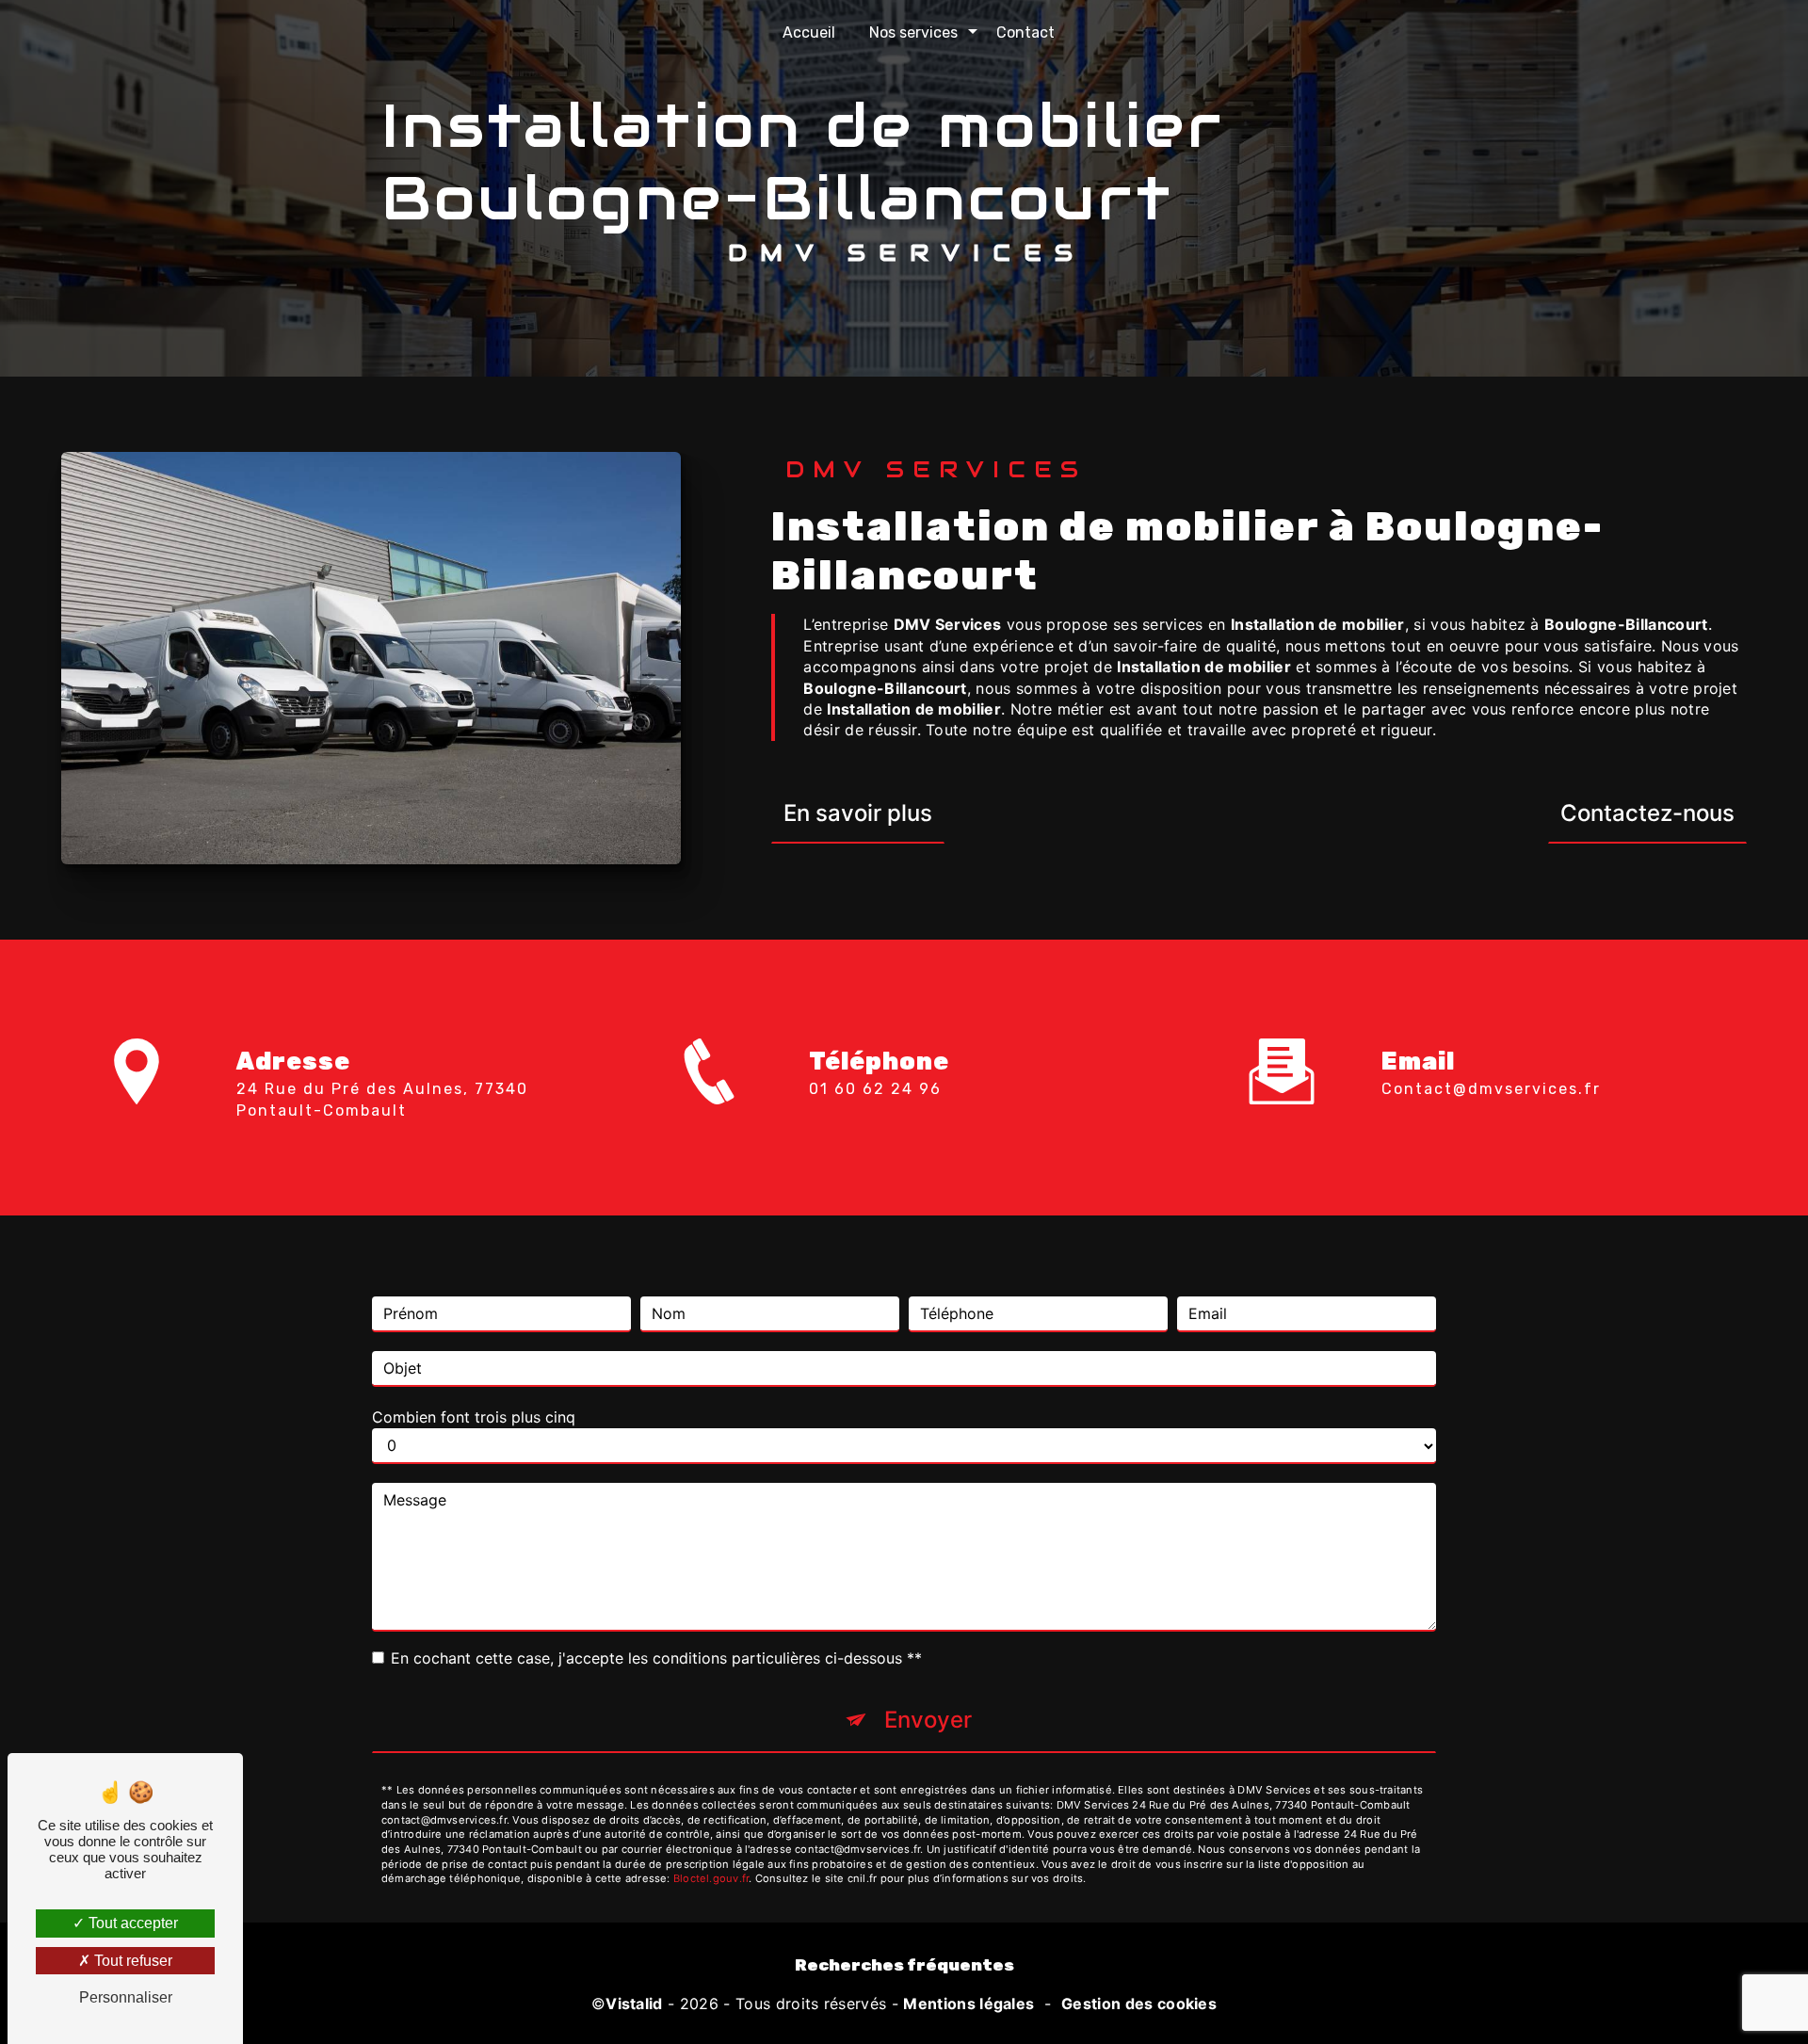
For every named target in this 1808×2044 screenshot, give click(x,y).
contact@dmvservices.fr (1491, 1089)
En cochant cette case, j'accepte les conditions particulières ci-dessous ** (656, 1658)
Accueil (809, 32)
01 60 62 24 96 (875, 1089)
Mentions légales (969, 2004)
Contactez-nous (1647, 813)
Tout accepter (131, 1923)
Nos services (913, 32)
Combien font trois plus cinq (474, 1417)
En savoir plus (858, 813)
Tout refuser (131, 1961)
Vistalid (634, 2004)
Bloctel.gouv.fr (711, 1878)
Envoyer (928, 1720)
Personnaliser (126, 1997)
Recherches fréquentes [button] (904, 1965)
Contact (1025, 32)
